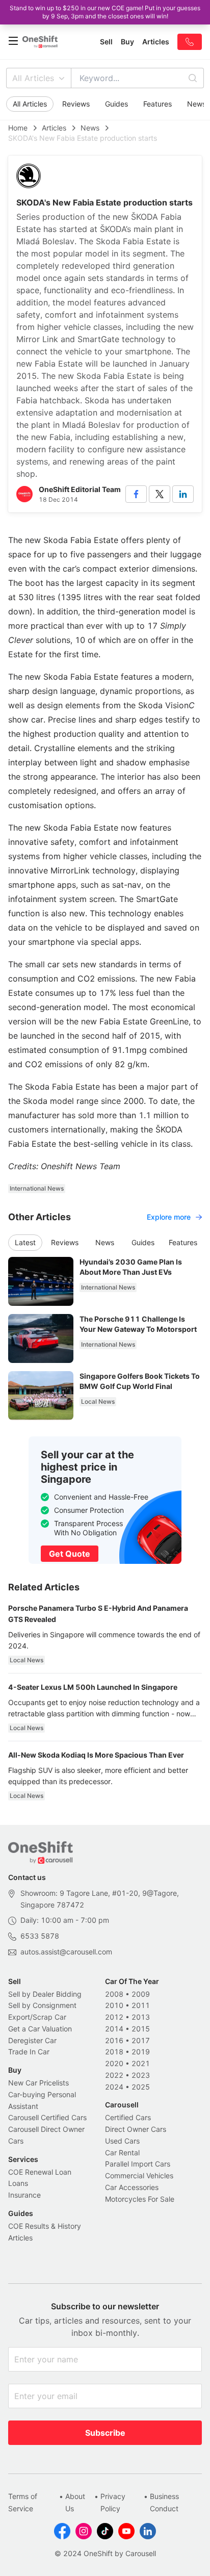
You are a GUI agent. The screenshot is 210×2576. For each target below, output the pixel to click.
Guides (116, 104)
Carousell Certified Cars (47, 2117)
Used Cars (122, 2141)
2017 (141, 2040)
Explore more (169, 1217)
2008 (114, 1994)
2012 (114, 2017)
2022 (114, 2075)
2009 (141, 1994)
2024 (114, 2087)
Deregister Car (32, 2040)
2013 (141, 2017)
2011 (141, 2005)
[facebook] (136, 494)
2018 (114, 2052)
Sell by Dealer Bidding (45, 1994)
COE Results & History (45, 2226)
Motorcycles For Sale (140, 2199)
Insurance (24, 2195)
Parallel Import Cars (138, 2164)
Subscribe (105, 2433)
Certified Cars (128, 2117)
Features (157, 104)
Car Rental (122, 2153)
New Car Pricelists (38, 2083)
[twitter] (160, 494)
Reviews (76, 104)
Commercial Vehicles (139, 2175)
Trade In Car (29, 2052)
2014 (114, 2029)
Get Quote (70, 1554)
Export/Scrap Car (37, 2017)
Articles (54, 128)
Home (18, 128)
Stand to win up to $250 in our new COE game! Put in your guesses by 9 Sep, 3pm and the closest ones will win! (105, 12)
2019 (141, 2052)
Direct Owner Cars (136, 2129)
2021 (141, 2063)
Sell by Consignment (42, 2005)
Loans (18, 2183)
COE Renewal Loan (40, 2172)
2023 (141, 2075)
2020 (114, 2063)
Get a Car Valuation (40, 2029)
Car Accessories (132, 2187)
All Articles (33, 78)
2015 (141, 2029)
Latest (25, 1242)
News (90, 128)
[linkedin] (183, 494)
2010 (114, 2005)
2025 (141, 2087)
